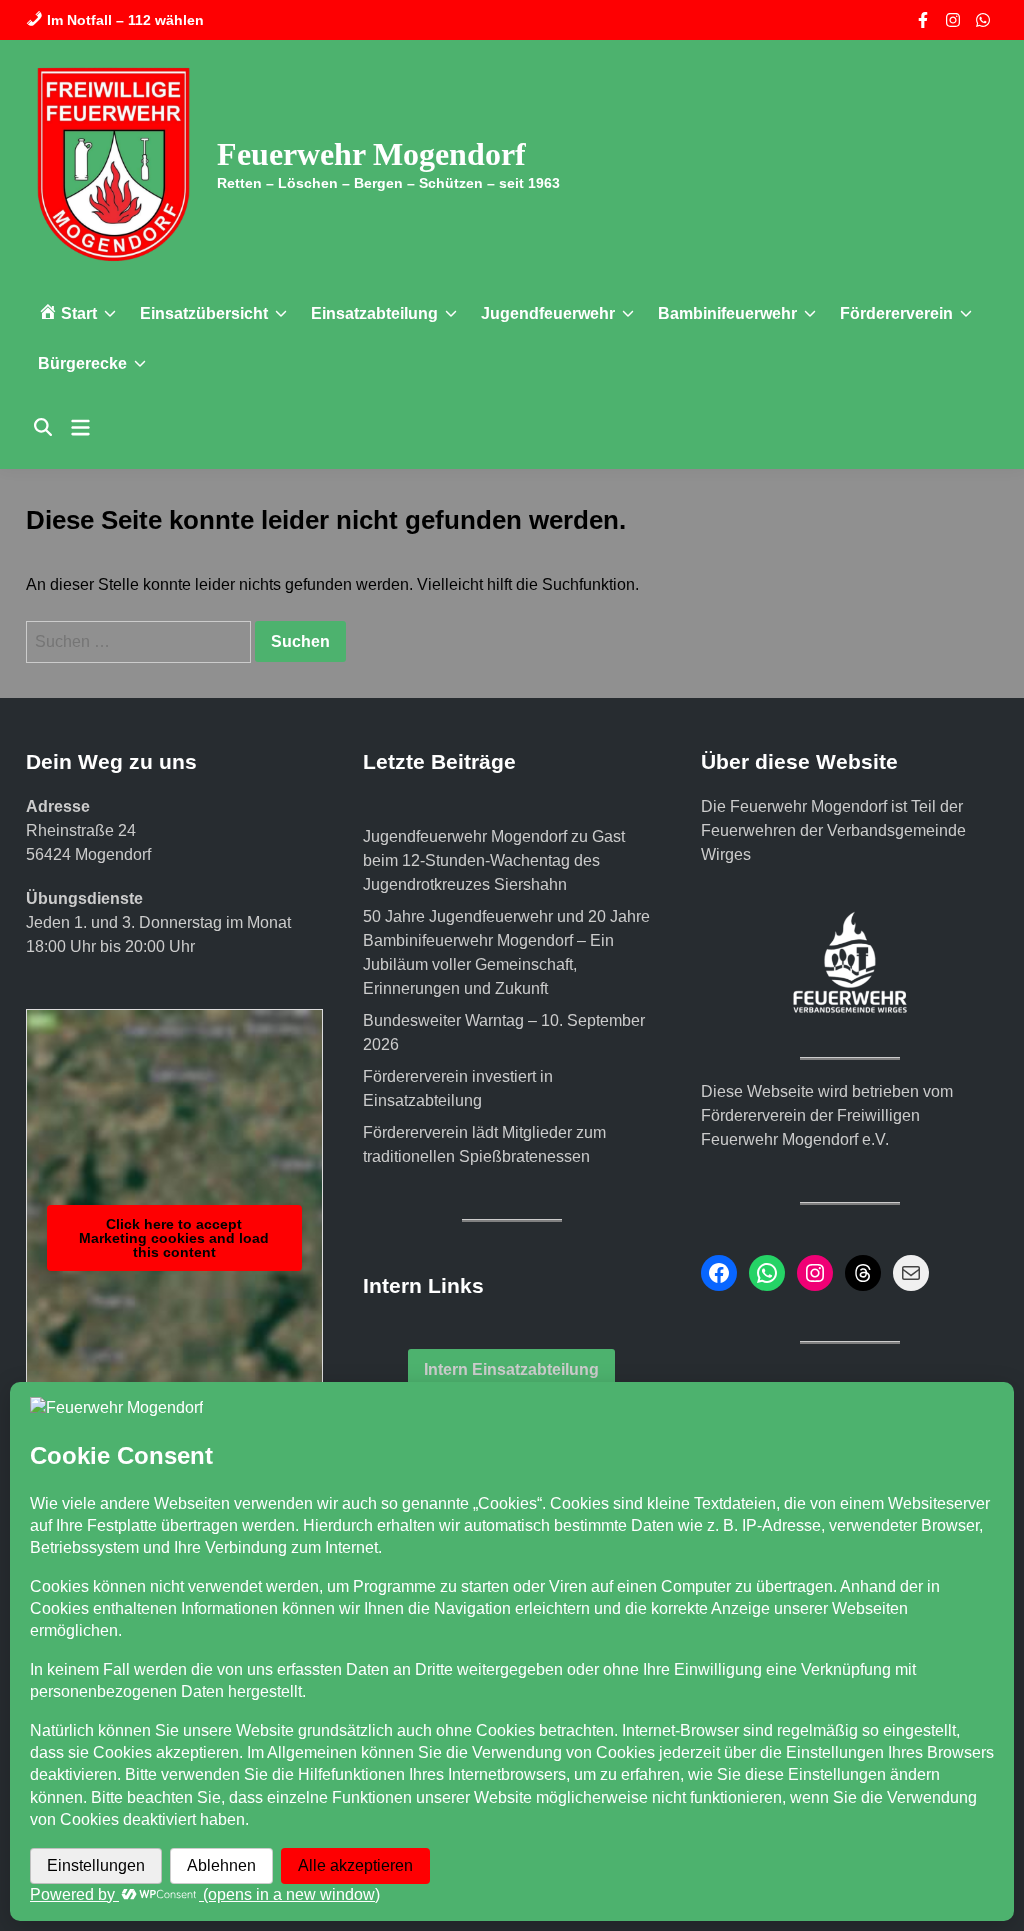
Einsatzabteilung (374, 313)
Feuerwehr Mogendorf (371, 154)
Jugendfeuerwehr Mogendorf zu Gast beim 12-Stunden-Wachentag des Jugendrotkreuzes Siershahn (494, 860)
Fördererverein (896, 313)
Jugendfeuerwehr (548, 313)
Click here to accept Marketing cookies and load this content (174, 1238)
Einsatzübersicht (204, 313)
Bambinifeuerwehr (727, 313)
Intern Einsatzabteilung (511, 1369)
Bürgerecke (82, 363)
